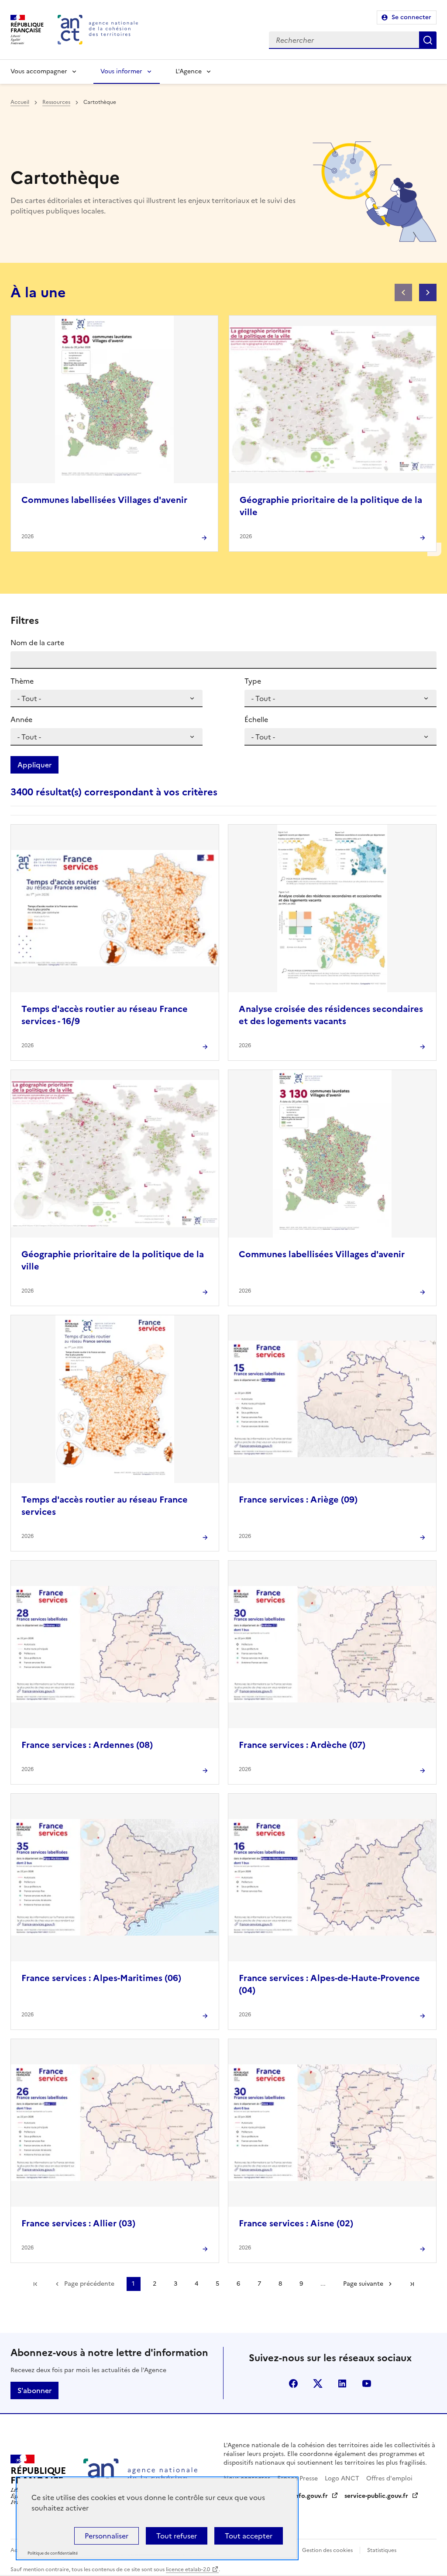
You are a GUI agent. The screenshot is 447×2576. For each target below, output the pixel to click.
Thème (22, 681)
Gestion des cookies (327, 2550)
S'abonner (34, 2390)
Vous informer (121, 71)
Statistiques (382, 2550)
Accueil (20, 102)
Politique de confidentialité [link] (53, 2554)
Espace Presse (297, 2478)
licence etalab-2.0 (188, 2569)
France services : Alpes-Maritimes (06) (101, 1978)
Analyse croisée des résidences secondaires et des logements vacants (331, 1015)
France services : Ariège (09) (298, 1500)
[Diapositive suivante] (428, 292)
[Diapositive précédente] (403, 292)
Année (21, 719)
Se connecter (411, 17)
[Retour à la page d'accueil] (98, 30)
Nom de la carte (37, 643)
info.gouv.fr (310, 2496)
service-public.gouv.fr (376, 2496)
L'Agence (189, 71)
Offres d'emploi (389, 2478)
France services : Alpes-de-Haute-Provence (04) (329, 1984)
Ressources (56, 102)
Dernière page (412, 2284)
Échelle (256, 719)
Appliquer (34, 765)
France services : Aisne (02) (296, 2223)
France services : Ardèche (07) (302, 1745)
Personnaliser (107, 2536)
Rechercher (428, 40)
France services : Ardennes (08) (87, 1745)
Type (253, 681)
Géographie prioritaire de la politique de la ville (331, 506)
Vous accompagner (39, 71)
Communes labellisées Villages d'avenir (104, 500)
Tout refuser (177, 2536)
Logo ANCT (342, 2478)
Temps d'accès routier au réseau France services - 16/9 (105, 1015)
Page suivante (363, 2284)
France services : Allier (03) (78, 2223)
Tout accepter (249, 2536)
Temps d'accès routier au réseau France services (105, 1506)
